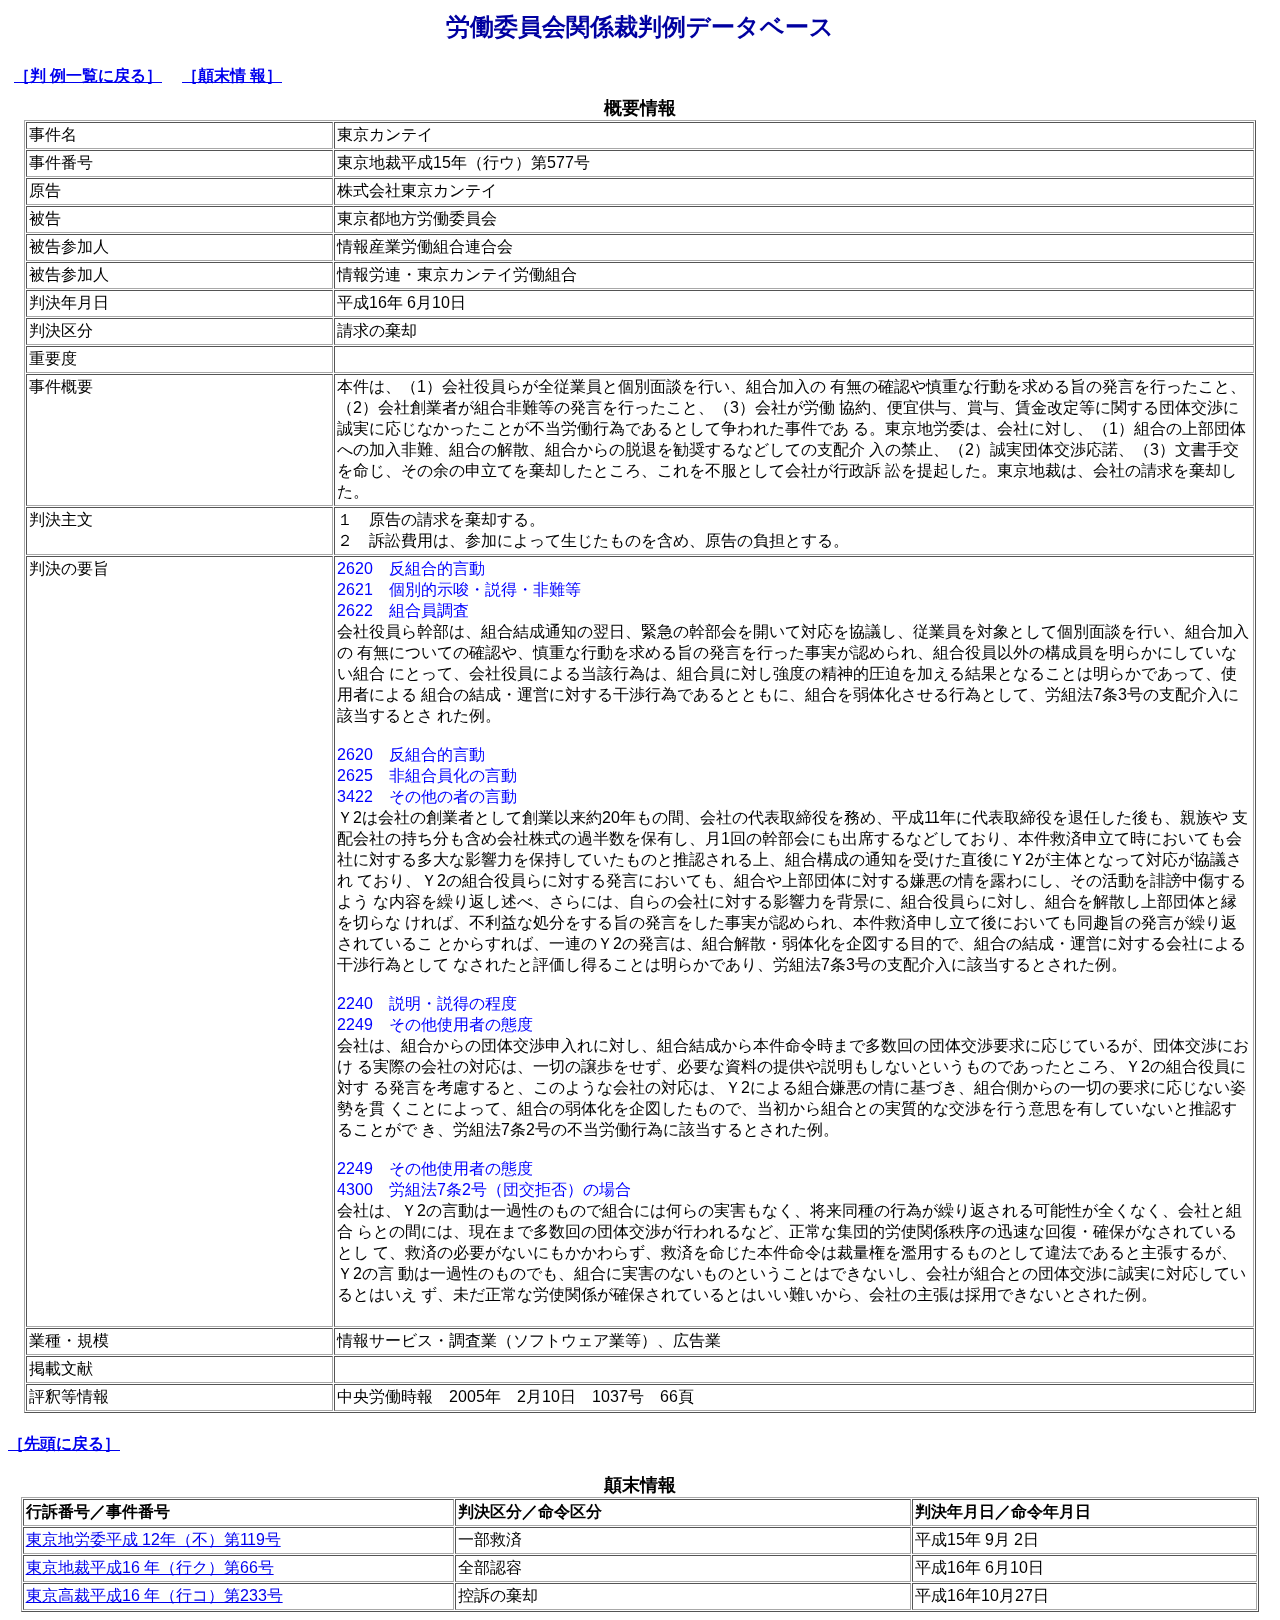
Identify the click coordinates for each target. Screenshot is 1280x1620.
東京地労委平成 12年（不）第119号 (153, 1539)
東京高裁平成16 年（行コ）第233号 (154, 1595)
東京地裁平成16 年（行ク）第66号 (150, 1567)
